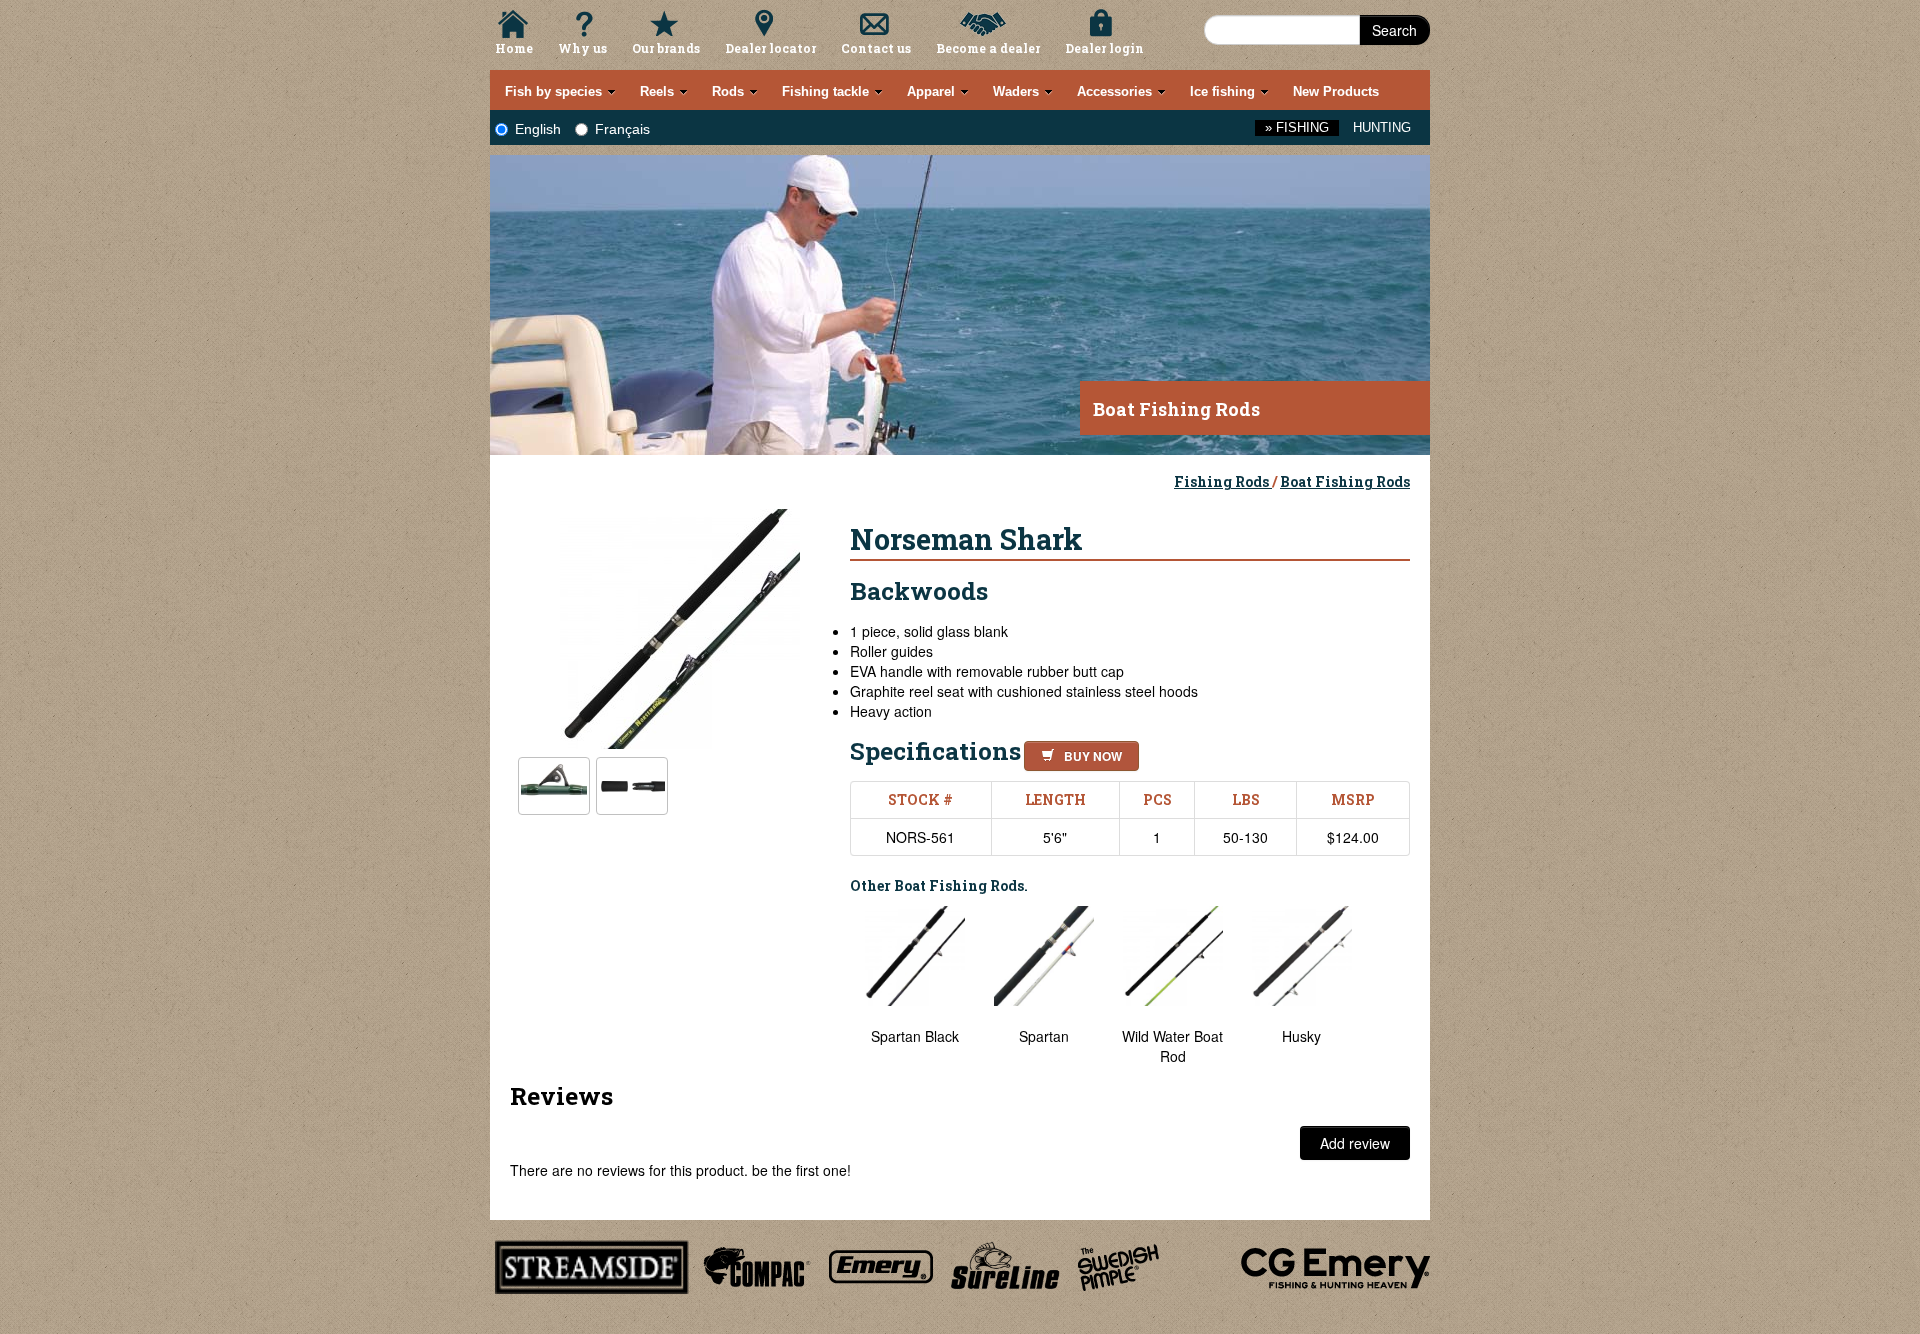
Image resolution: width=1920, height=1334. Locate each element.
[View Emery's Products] (881, 1264)
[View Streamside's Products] (592, 1264)
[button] (1077, 753)
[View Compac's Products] (754, 1264)
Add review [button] (1355, 1143)
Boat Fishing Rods (1345, 481)
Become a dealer (988, 48)
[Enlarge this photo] (680, 626)
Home (514, 48)
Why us (582, 48)
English (538, 129)
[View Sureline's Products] (1005, 1264)
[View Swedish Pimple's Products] (1118, 1264)
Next (1390, 986)
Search (1394, 30)
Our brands (666, 48)
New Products (1336, 91)
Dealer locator (770, 48)
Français (622, 129)
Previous (835, 986)
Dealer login (1104, 48)
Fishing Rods (1223, 481)
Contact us (876, 48)
